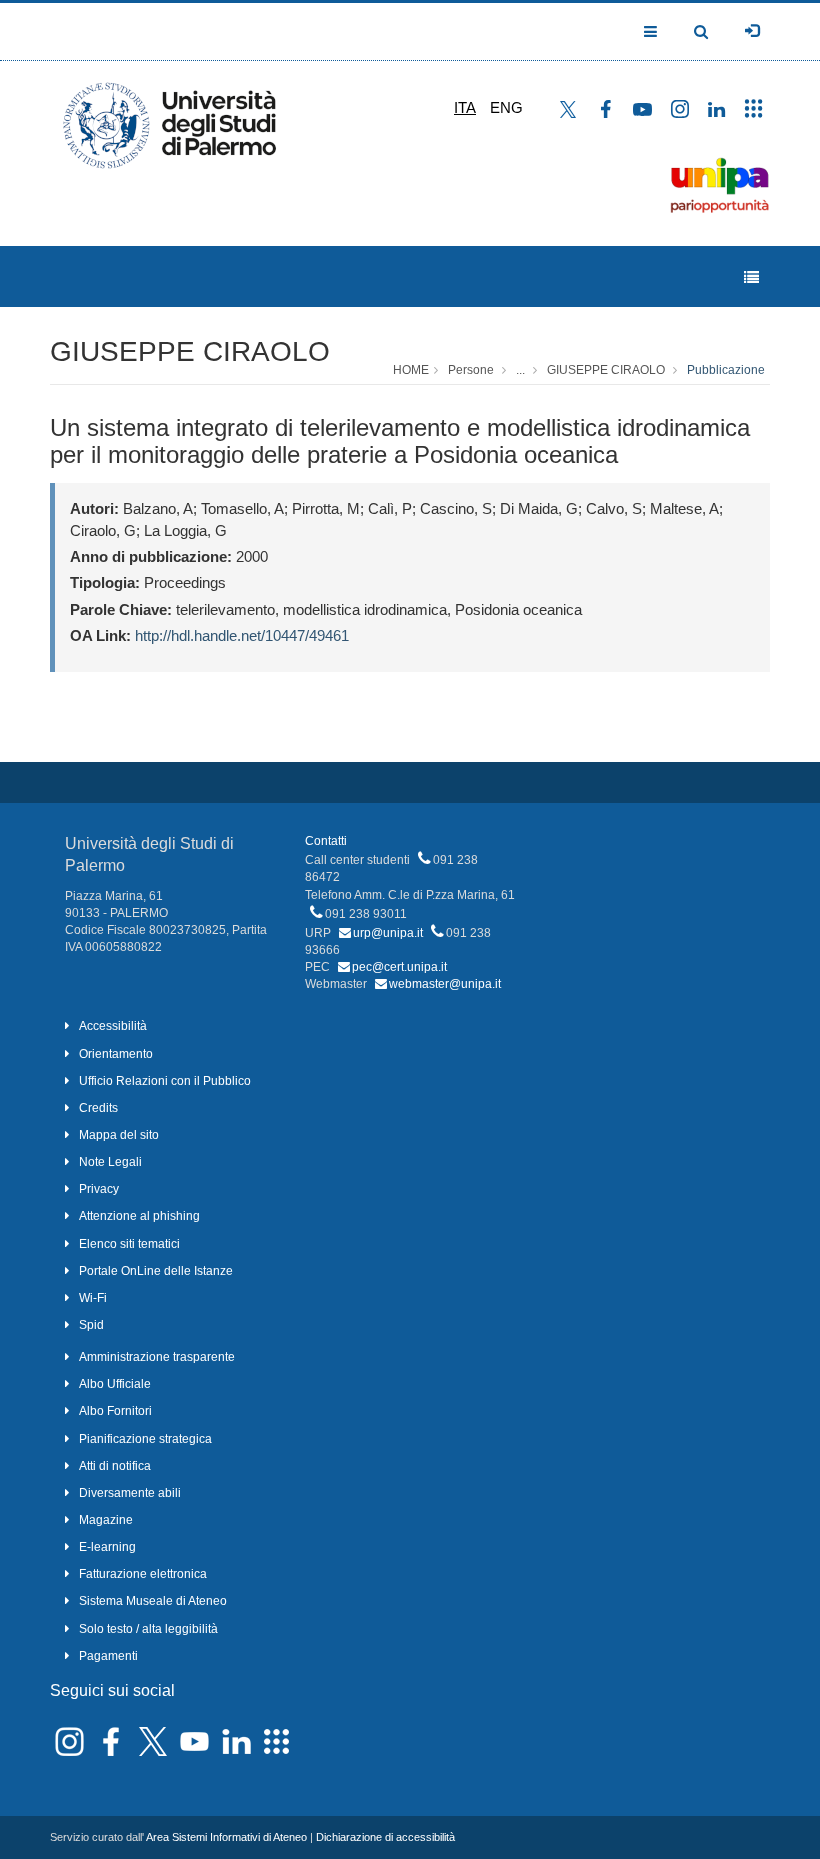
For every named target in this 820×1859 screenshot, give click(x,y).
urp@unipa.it (388, 933)
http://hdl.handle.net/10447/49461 (242, 635)
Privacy (99, 1189)
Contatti (326, 841)
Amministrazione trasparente (157, 1357)
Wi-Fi (93, 1298)
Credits (98, 1108)
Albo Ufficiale (115, 1384)
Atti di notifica (115, 1466)
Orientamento (116, 1054)
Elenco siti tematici (129, 1244)
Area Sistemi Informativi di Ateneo (226, 1837)
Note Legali (110, 1162)
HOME (411, 370)
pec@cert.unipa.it (399, 967)
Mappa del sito (119, 1135)
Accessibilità (113, 1026)
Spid (91, 1325)
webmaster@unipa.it (445, 984)
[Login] (752, 31)
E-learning (107, 1547)
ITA (465, 107)
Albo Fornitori (115, 1411)
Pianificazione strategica (145, 1439)
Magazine (106, 1520)
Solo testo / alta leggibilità (148, 1629)
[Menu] (751, 277)
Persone (471, 370)
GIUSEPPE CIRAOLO (190, 351)
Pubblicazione (726, 370)
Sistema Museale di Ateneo (153, 1601)
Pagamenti (108, 1656)
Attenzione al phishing (139, 1216)
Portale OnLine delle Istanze (156, 1271)
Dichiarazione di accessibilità (385, 1837)
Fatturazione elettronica (143, 1574)
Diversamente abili (130, 1493)
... (520, 370)
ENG (506, 107)
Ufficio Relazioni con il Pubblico (165, 1081)
